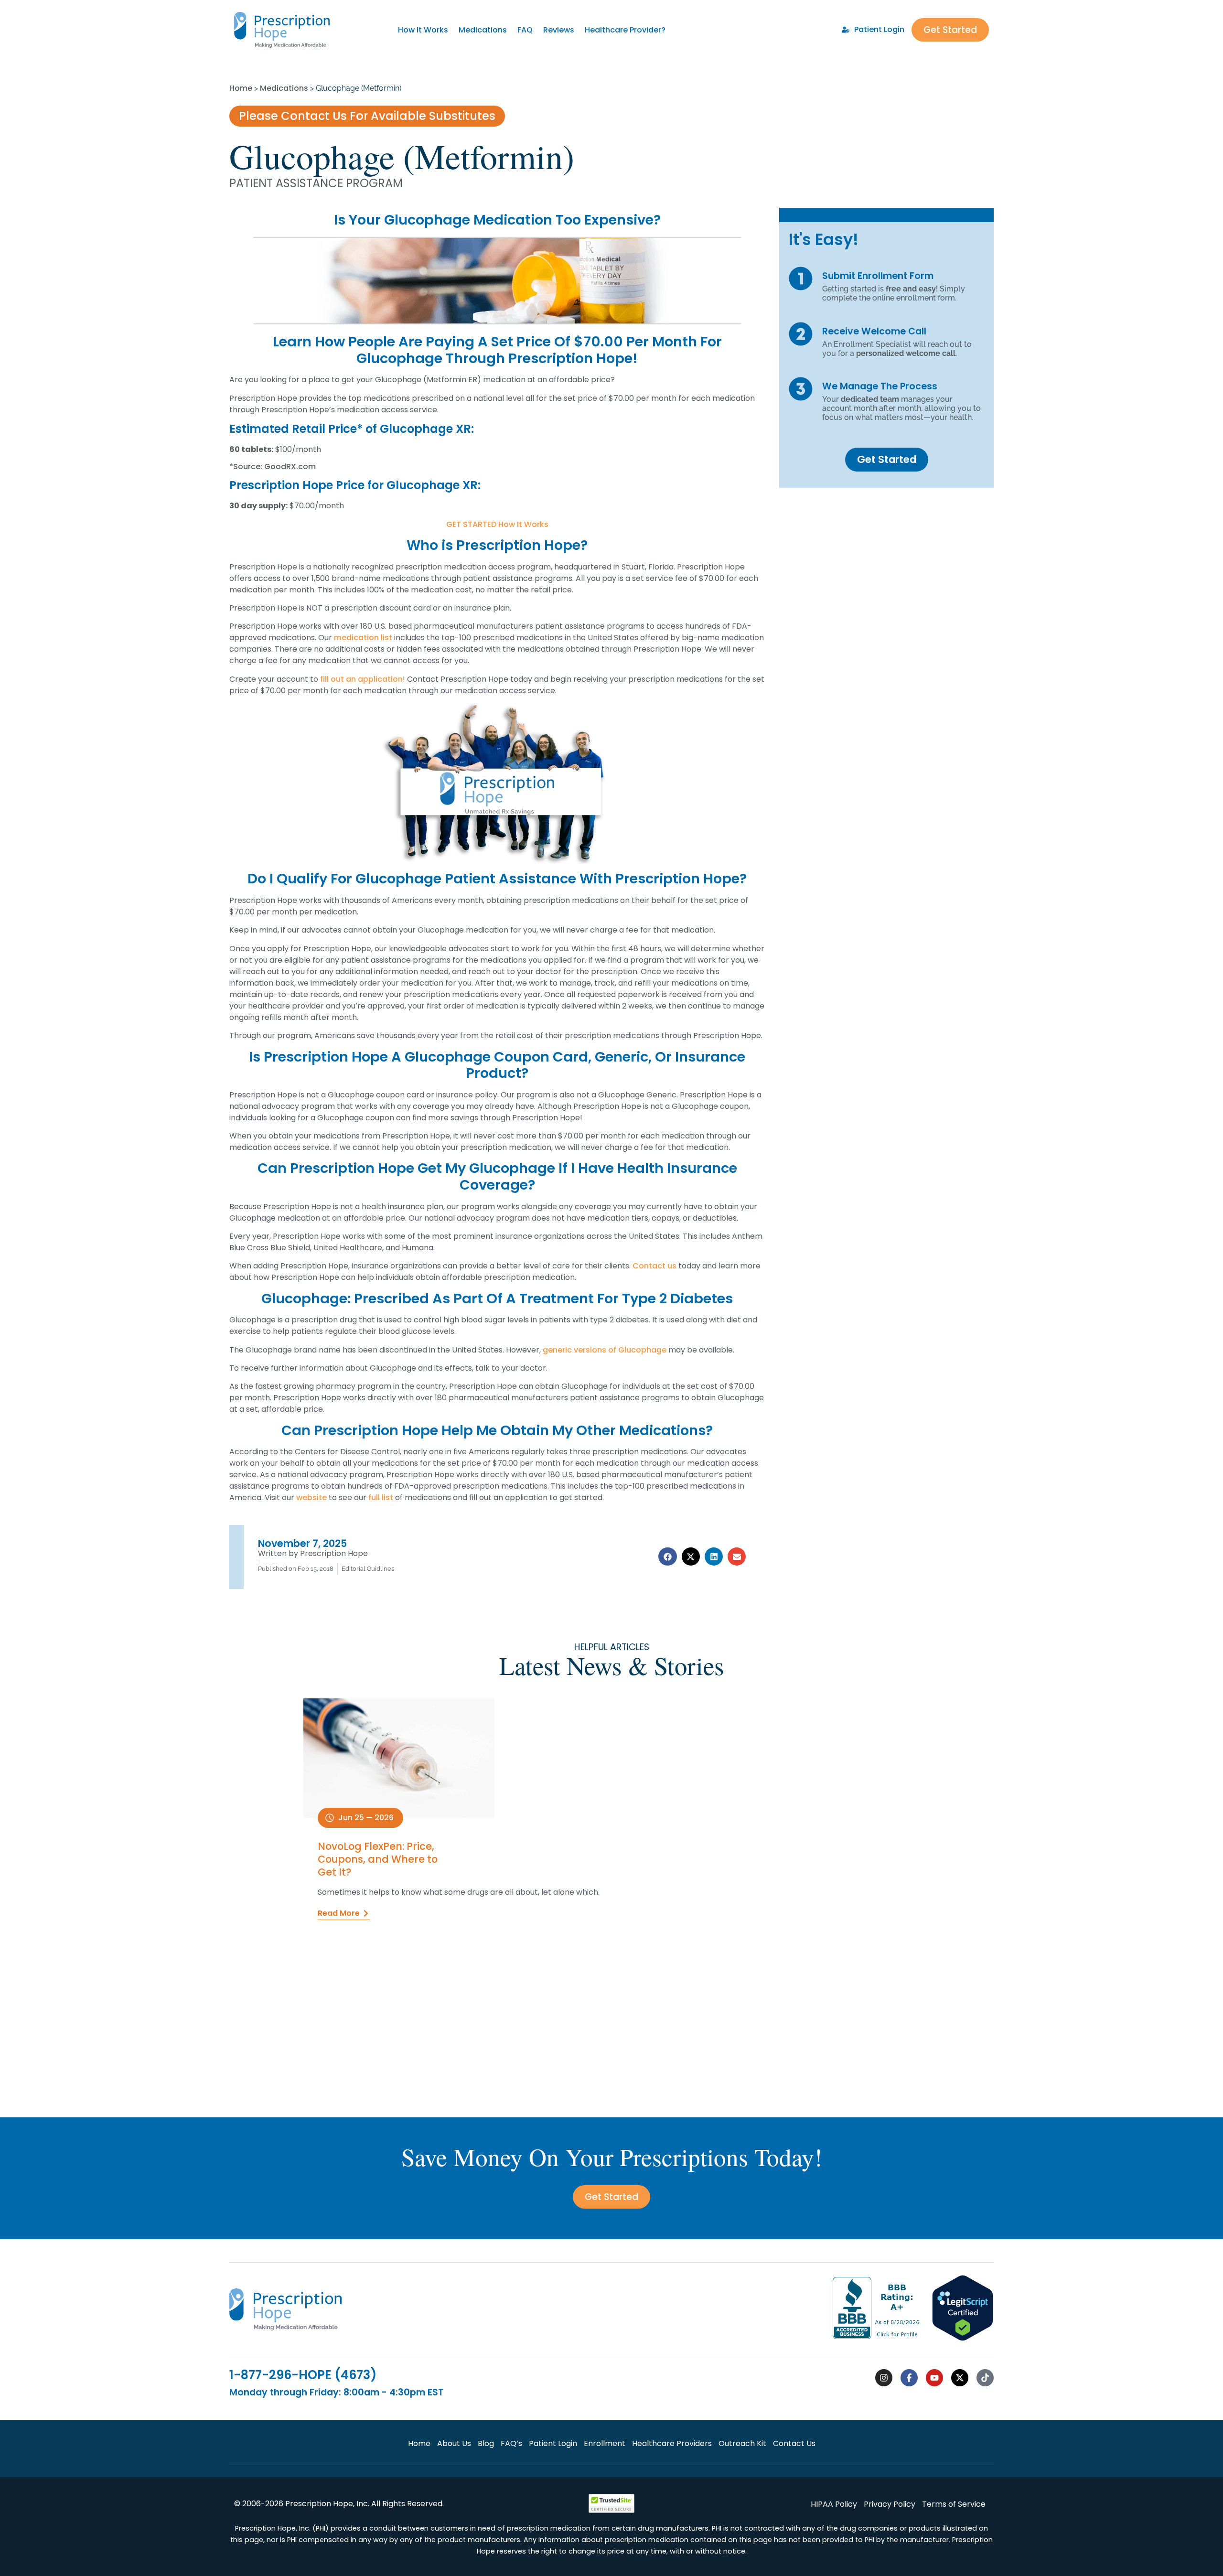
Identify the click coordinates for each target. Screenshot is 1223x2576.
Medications (483, 30)
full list (381, 1497)
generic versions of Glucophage (605, 1350)
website (311, 1497)
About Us (454, 2443)
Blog (486, 2443)
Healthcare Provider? (625, 30)
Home (241, 88)
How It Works (423, 30)
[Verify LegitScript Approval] (963, 2339)
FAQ (525, 30)
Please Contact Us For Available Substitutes (367, 116)
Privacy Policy (890, 2504)
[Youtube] (934, 2378)
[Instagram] (884, 2378)
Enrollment (605, 2443)
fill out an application (361, 679)
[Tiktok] (985, 2378)
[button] (667, 1556)
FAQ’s (511, 2443)
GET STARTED (471, 524)
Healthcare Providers (672, 2443)
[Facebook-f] (909, 2378)
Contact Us (794, 2443)
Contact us (654, 1266)
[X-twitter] (960, 2378)
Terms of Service (954, 2504)
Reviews (559, 30)
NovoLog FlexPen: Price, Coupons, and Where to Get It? (378, 1859)
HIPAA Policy (834, 2504)
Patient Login (553, 2443)
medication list (363, 638)
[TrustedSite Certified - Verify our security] (611, 2510)
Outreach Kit (742, 2443)
